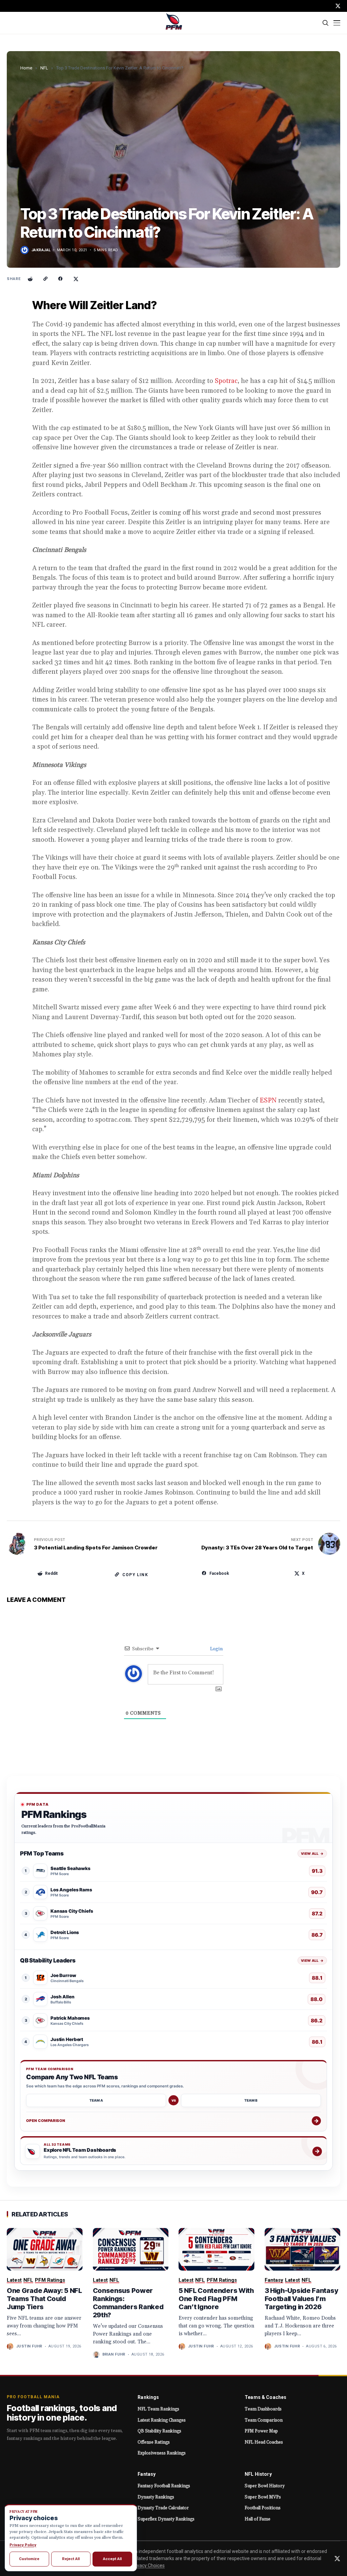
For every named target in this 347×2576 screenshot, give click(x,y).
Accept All (112, 2559)
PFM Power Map (261, 2431)
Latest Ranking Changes (162, 2420)
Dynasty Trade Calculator (163, 2508)
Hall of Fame (258, 2519)
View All (312, 1853)
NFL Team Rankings (158, 2409)
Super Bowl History (265, 2486)
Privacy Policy (23, 2545)
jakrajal (41, 250)
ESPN (268, 1100)
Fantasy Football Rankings (164, 2486)
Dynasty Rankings (156, 2497)
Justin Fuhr (29, 2346)
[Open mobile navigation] (337, 23)
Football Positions (263, 2508)
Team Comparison (264, 2420)
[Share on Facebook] (61, 279)
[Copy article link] (45, 279)
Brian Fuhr (114, 2354)
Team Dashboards (263, 2409)
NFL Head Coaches (264, 2442)
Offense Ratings (154, 2442)
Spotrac (226, 381)
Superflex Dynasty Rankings (166, 2519)
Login (216, 1649)
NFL (44, 68)
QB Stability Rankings (159, 2431)
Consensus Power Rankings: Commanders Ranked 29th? (128, 2303)
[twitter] (338, 6)
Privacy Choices (148, 2566)
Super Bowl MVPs (263, 2497)
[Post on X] (76, 279)
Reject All (71, 2559)
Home (26, 68)
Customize (29, 2559)
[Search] (326, 23)
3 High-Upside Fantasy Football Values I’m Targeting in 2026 (301, 2299)
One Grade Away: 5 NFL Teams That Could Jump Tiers (44, 2299)
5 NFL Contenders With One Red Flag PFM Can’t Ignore (216, 2299)
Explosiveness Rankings (162, 2453)
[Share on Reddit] (30, 279)
